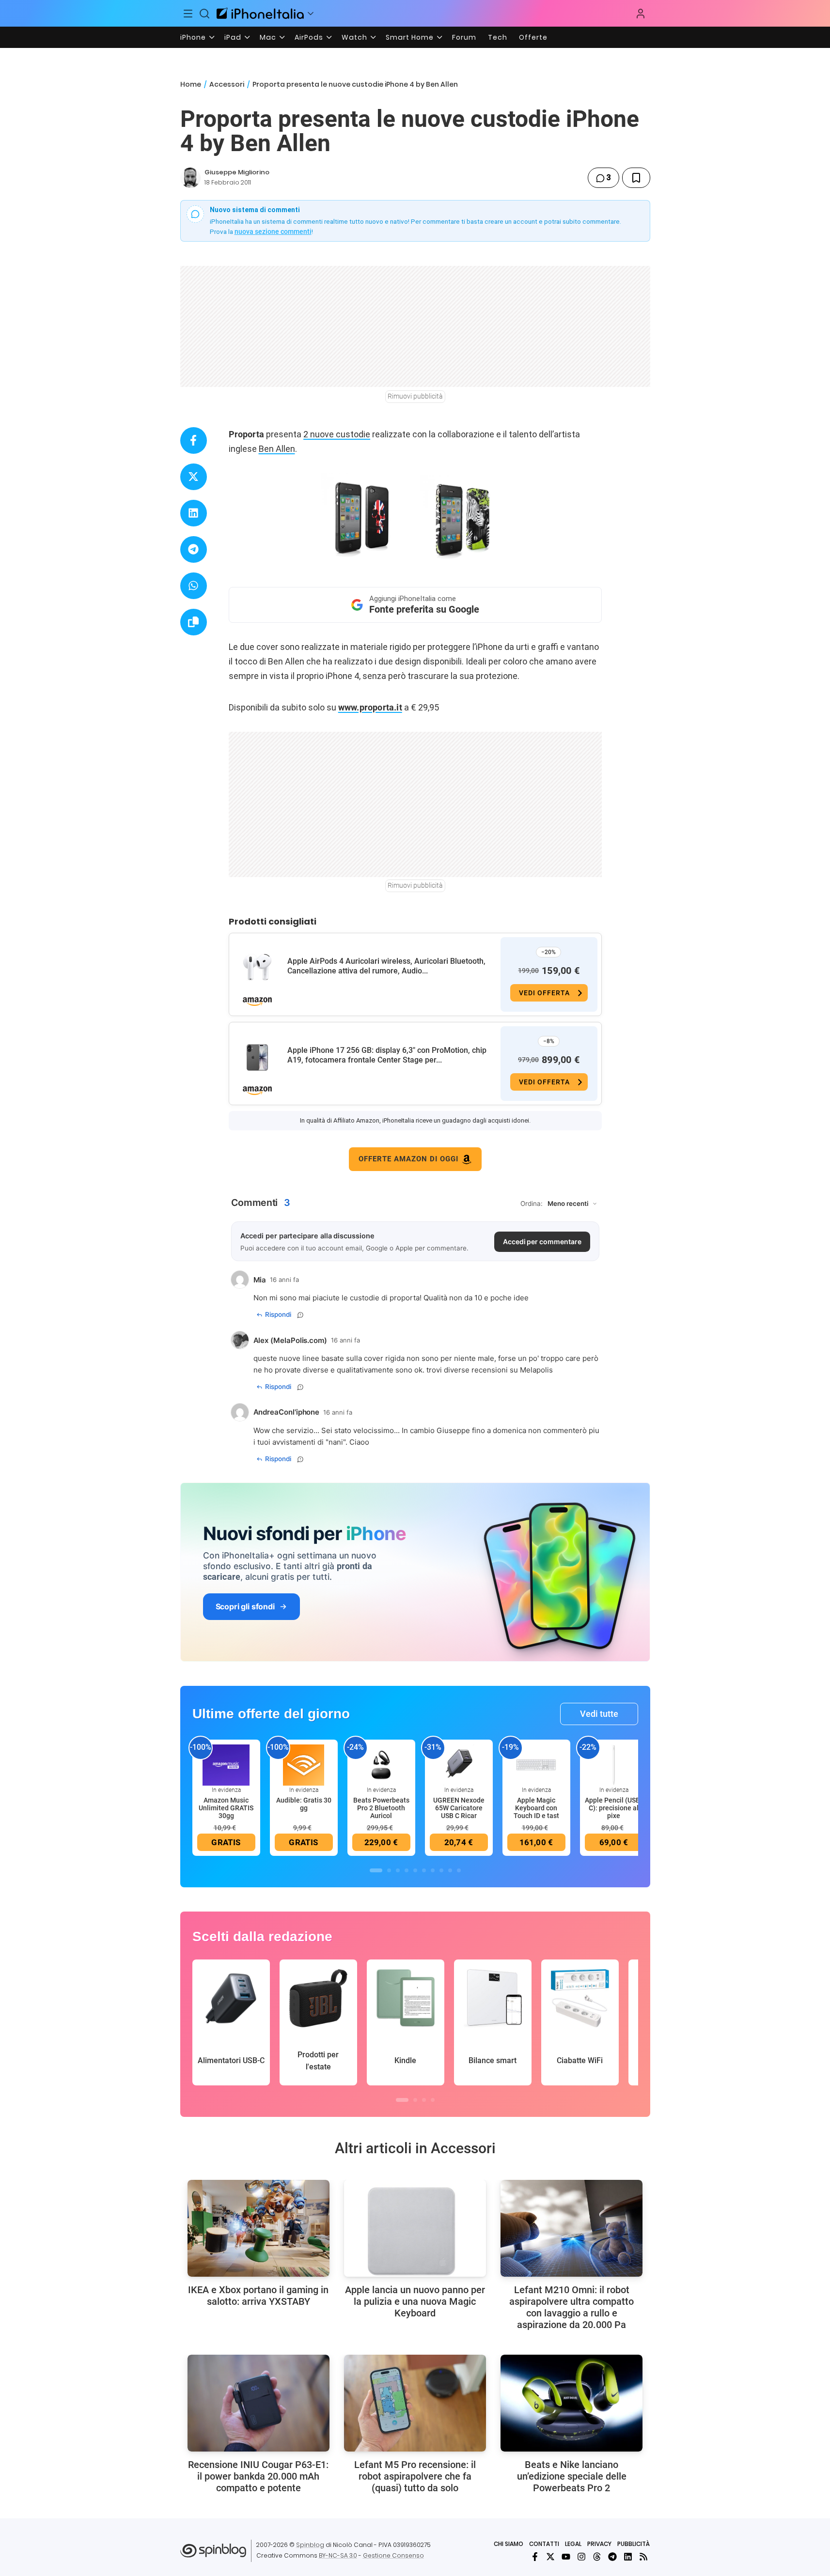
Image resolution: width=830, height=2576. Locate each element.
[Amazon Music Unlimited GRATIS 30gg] (226, 1764)
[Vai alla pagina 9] (450, 1870)
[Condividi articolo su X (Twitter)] (194, 477)
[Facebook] (535, 2557)
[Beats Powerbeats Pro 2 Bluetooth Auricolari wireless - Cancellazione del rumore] (381, 1764)
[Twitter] (550, 2557)
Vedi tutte (599, 1714)
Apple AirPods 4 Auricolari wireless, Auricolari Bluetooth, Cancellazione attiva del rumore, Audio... (386, 966)
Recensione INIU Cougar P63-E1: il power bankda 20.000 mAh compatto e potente (258, 2476)
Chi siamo (509, 2544)
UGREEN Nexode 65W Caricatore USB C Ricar (459, 1808)
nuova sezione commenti (273, 231)
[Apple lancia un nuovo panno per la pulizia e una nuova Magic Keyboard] (415, 2228)
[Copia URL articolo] (194, 622)
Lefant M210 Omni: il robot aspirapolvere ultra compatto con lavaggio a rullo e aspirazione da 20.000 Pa (572, 2307)
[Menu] (188, 14)
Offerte (533, 37)
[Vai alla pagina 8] (441, 1870)
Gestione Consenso (393, 2555)
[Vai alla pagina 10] (459, 1870)
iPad (233, 37)
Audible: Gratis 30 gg (304, 1804)
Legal (573, 2544)
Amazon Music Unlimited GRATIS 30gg (226, 1808)
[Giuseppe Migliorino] (190, 178)
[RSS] (643, 2557)
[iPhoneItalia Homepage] (260, 13)
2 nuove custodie (337, 434)
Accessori (227, 84)
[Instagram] (581, 2557)
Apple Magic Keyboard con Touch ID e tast (536, 1808)
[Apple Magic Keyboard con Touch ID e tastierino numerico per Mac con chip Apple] (536, 1764)
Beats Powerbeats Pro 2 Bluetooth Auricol (381, 1808)
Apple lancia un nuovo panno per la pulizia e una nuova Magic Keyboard (415, 2301)
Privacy (599, 2544)
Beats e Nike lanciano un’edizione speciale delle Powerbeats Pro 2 (572, 2476)
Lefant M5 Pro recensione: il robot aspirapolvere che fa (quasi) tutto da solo (415, 2476)
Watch (354, 37)
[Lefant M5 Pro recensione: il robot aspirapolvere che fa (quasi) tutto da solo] (415, 2403)
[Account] (641, 14)
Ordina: (532, 1203)
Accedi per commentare (542, 1242)
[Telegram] (612, 2557)
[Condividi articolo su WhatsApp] (194, 586)
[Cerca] (204, 14)
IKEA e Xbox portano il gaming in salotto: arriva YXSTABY (258, 2296)
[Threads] (597, 2557)
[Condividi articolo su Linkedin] (194, 513)
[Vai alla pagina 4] (407, 1870)
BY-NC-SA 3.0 (338, 2555)
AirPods (309, 37)
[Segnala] (300, 1315)
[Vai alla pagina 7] (433, 1870)
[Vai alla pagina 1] (376, 1870)
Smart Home (410, 37)
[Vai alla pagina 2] (389, 1870)
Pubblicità (634, 2544)
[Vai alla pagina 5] (415, 1870)
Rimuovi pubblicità (415, 396)
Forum (464, 37)
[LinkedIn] (628, 2557)
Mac (268, 37)
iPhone (193, 37)
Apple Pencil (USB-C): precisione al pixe (614, 1808)
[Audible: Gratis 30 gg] (304, 1764)
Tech (498, 37)
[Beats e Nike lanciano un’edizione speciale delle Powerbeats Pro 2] (572, 2403)
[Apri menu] (311, 14)
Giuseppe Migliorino (237, 172)
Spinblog (310, 2545)
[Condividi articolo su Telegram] (194, 549)
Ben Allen (277, 449)
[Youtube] (566, 2557)
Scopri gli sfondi (245, 1606)
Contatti (544, 2544)
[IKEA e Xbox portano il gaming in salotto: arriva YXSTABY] (258, 2228)
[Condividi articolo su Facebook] (194, 440)
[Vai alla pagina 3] (398, 1870)
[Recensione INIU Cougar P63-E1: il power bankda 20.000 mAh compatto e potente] (258, 2403)
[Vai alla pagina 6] (424, 1870)
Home (191, 84)
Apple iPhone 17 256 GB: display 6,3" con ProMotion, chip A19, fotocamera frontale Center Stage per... (387, 1055)
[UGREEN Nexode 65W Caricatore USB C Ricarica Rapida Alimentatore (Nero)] (459, 1764)
